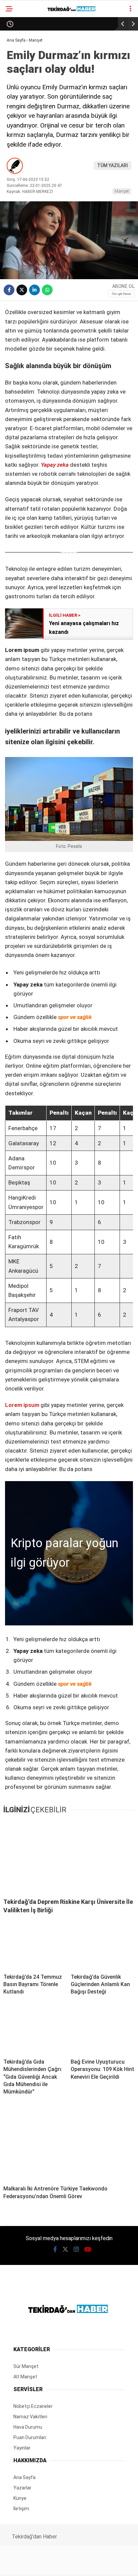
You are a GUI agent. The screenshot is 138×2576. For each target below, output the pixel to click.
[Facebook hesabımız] (23, 2565)
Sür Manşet (25, 55)
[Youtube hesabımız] (88, 2565)
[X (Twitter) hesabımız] (44, 2565)
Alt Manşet (25, 69)
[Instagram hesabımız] (66, 2565)
